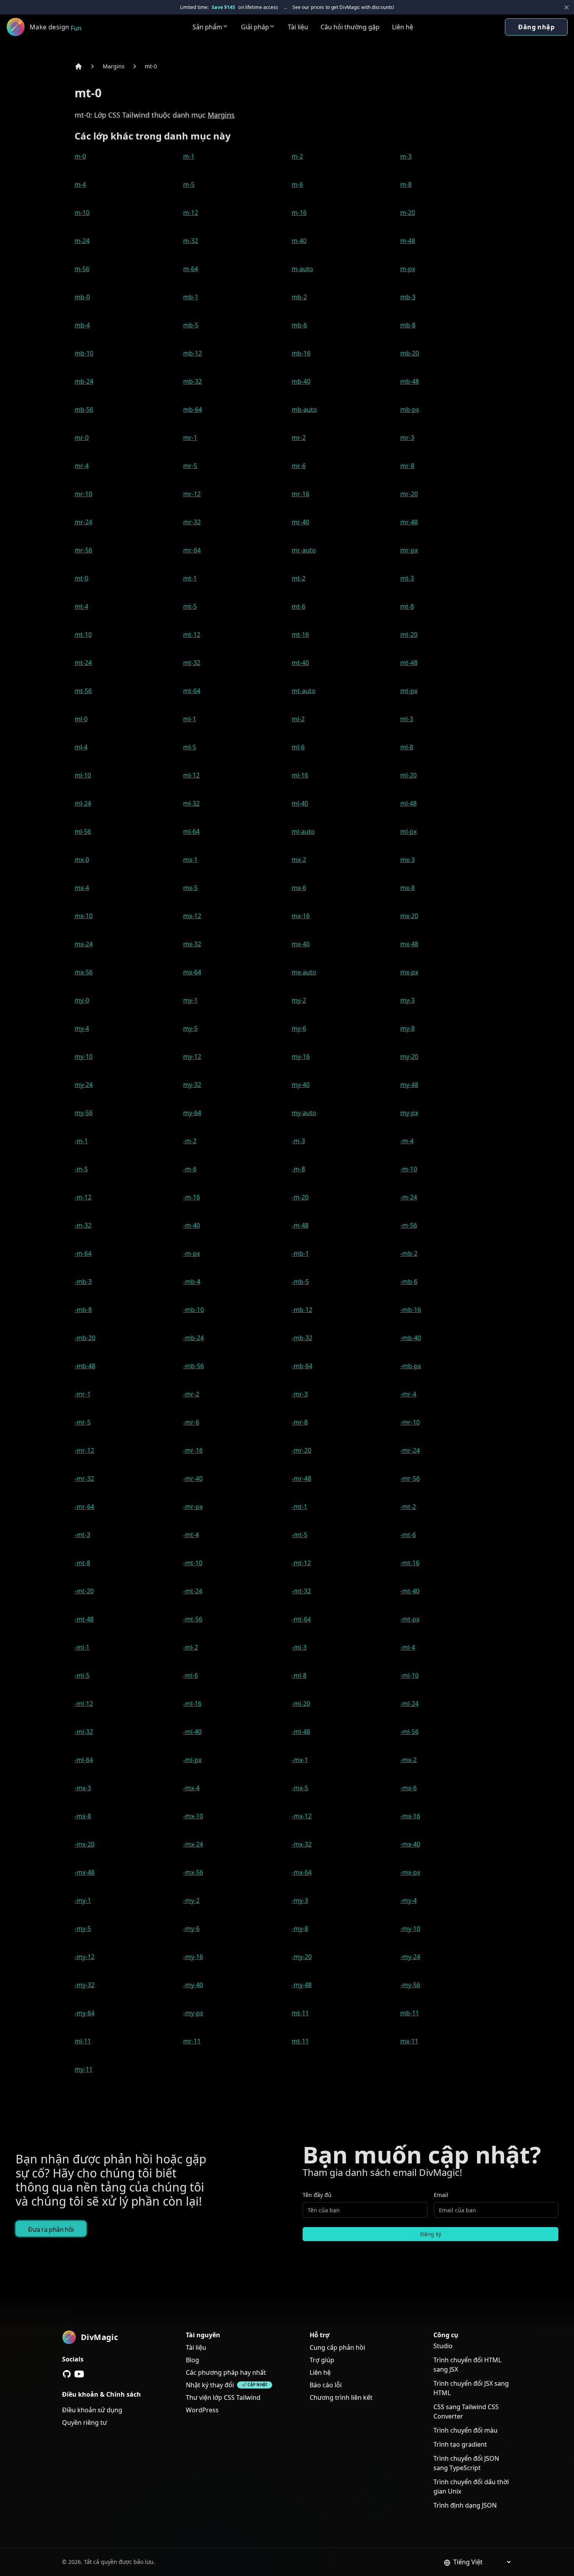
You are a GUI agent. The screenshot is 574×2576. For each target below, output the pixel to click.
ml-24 (83, 803)
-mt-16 (410, 1563)
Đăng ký (431, 2234)
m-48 (408, 241)
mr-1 (190, 438)
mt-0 (151, 66)
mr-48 (409, 522)
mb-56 (84, 409)
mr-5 (190, 466)
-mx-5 (300, 1788)
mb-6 (299, 325)
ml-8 (407, 747)
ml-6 (298, 747)
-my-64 (85, 2013)
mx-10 (84, 916)
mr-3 (407, 438)
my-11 (84, 2069)
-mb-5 (300, 1282)
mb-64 (193, 409)
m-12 (191, 213)
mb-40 (301, 381)
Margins (114, 66)
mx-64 (192, 972)
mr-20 (409, 494)
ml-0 (81, 719)
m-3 (406, 156)
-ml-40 (192, 1732)
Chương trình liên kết (341, 2397)
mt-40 (300, 663)
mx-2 (299, 860)
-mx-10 (193, 1816)
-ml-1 (82, 1647)
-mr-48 (301, 1478)
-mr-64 (84, 1507)
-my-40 (193, 1985)
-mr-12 (84, 1450)
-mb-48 (85, 1366)
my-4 (82, 1028)
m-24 (82, 241)
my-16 (301, 1056)
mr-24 (83, 522)
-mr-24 (410, 1450)
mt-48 (409, 663)
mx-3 (407, 860)
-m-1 (81, 1141)
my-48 (409, 1085)
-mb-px (411, 1366)
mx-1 (190, 860)
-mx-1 (300, 1760)
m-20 (408, 213)
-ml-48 (301, 1732)
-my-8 (300, 1929)
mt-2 (299, 578)
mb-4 (82, 325)
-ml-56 (409, 1732)
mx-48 (409, 944)
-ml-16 (192, 1704)
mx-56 (84, 972)
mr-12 (192, 494)
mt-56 (83, 691)
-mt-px (410, 1619)
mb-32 (193, 381)
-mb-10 (193, 1310)
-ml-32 (84, 1732)
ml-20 (408, 775)
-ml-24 (409, 1704)
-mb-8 (83, 1310)
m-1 (189, 156)
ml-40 (300, 803)
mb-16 (301, 353)
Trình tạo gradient (460, 2444)
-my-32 (85, 1985)
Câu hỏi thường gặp (350, 27)
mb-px (410, 409)
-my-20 (302, 1957)
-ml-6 (191, 1675)
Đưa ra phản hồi (51, 2229)
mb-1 (191, 297)
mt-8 (407, 606)
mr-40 (300, 522)
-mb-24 (193, 1338)
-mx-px (410, 1872)
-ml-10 (409, 1675)
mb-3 (408, 297)
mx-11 (409, 2041)
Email (441, 2195)
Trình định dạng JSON (465, 2505)
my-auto (304, 1113)
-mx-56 (193, 1872)
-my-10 (410, 1929)
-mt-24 (193, 1591)
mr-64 (192, 550)
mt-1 (190, 578)
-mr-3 (300, 1394)
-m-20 (300, 1197)
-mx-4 (191, 1788)
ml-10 (83, 775)
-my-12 (85, 1957)
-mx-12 (302, 1816)
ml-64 (191, 831)
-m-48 (300, 1225)
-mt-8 (82, 1563)
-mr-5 (83, 1422)
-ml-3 (299, 1647)
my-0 (82, 1000)
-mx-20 (85, 1844)
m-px (408, 269)
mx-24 (84, 944)
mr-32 (192, 522)
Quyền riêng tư (85, 2422)
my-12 (192, 1056)
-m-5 (81, 1169)
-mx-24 (193, 1844)
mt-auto (304, 691)
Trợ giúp (322, 2360)
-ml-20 (301, 1704)
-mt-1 (299, 1507)
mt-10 (83, 635)
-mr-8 (300, 1422)
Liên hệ (403, 27)
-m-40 (192, 1225)
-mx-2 (408, 1760)
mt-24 (83, 663)
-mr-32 (84, 1478)
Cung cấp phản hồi (337, 2347)
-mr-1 (83, 1394)
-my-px (193, 2013)
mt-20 (409, 635)
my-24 (84, 1085)
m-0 (80, 156)
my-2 (299, 1000)
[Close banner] (567, 7)
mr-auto (304, 550)
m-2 (297, 156)
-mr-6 (191, 1422)
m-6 (297, 184)
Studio (443, 2346)
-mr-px (193, 1507)
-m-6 (190, 1169)
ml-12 (191, 775)
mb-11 (410, 2013)
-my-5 (83, 1929)
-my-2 (191, 1900)
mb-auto (304, 409)
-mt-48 (84, 1619)
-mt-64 (301, 1619)
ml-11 (83, 2041)
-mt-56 (193, 1619)
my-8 (407, 1028)
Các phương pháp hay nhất (226, 2372)
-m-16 (192, 1197)
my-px (409, 1113)
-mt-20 (84, 1591)
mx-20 (409, 916)
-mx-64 (302, 1872)
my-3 (407, 1000)
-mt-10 (193, 1563)
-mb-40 (411, 1338)
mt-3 (407, 578)
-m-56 (409, 1225)
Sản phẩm (207, 27)
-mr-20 (301, 1450)
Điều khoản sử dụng (92, 2410)
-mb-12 (302, 1310)
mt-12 (192, 635)
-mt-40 (410, 1591)
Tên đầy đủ (317, 2195)
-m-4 (407, 1141)
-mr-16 (193, 1450)
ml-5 (190, 747)
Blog (193, 2360)
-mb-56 (193, 1366)
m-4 (80, 184)
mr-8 (407, 466)
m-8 (406, 184)
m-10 (82, 213)
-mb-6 (409, 1282)
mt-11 (300, 2013)
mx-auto (304, 972)
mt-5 (190, 606)
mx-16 (301, 916)
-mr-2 (191, 1394)
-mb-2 (409, 1253)
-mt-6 (408, 1535)
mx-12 (192, 916)
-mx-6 (408, 1788)
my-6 (299, 1028)
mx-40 (301, 944)
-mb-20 (85, 1338)
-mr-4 (408, 1394)
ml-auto (303, 831)
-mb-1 (300, 1253)
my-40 (301, 1085)
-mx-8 (83, 1816)
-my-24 (410, 1957)
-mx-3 (83, 1788)
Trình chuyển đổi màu (465, 2430)
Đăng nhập (536, 27)
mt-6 (299, 606)
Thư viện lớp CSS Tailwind (223, 2397)
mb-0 (82, 297)
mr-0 (82, 438)
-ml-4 (408, 1647)
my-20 (409, 1056)
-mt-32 (301, 1591)
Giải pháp (255, 27)
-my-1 (83, 1900)
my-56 (84, 1113)
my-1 (190, 1000)
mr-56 (83, 550)
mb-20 (410, 353)
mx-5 (190, 888)
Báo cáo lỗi (326, 2385)
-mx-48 (85, 1872)
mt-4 (81, 606)
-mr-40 (193, 1478)
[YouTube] (79, 2374)
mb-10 (84, 353)
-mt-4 (191, 1535)
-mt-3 (82, 1535)
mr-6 (299, 466)
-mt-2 (408, 1507)
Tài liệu (298, 27)
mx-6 (299, 888)
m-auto (302, 269)
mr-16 (300, 494)
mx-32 (192, 944)
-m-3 (298, 1141)
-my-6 (191, 1929)
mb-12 (193, 353)
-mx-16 (410, 1816)
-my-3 (300, 1900)
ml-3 (407, 719)
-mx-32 (302, 1844)
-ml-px (192, 1760)
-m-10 (409, 1169)
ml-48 (408, 803)
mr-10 (83, 494)
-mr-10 (410, 1422)
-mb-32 (302, 1338)
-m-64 (83, 1253)
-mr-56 (410, 1478)
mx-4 (82, 888)
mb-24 (84, 381)
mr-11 (192, 2041)
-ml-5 (82, 1675)
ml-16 (300, 775)
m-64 (191, 269)
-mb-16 (411, 1310)
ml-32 (191, 803)
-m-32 (83, 1225)
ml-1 (190, 719)
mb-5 (191, 325)
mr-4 (82, 466)
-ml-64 (84, 1760)
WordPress (202, 2410)
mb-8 (408, 325)
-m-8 (298, 1169)
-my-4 (408, 1900)
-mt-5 (299, 1535)
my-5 (190, 1028)
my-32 (192, 1085)
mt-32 (192, 663)
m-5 (189, 184)
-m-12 (83, 1197)
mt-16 (300, 635)
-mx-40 (410, 1844)
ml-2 (298, 719)
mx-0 (82, 860)
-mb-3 (83, 1282)
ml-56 (83, 831)
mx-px (409, 972)
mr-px (409, 550)
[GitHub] (67, 2374)
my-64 (192, 1113)
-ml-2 (191, 1647)
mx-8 (407, 888)
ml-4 (81, 747)
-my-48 (302, 1985)
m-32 (191, 241)
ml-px (408, 831)
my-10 (84, 1056)
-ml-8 (299, 1675)
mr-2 (299, 438)
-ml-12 (84, 1704)
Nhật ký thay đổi (210, 2385)
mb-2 (299, 297)
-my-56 (410, 1985)
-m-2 (190, 1141)
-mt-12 (301, 1563)
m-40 (299, 241)
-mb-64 (302, 1366)
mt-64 (192, 691)
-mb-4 (192, 1282)
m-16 (299, 213)
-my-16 (193, 1957)
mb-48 (410, 381)
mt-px (409, 691)
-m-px (192, 1253)
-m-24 (409, 1197)
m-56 (82, 269)
